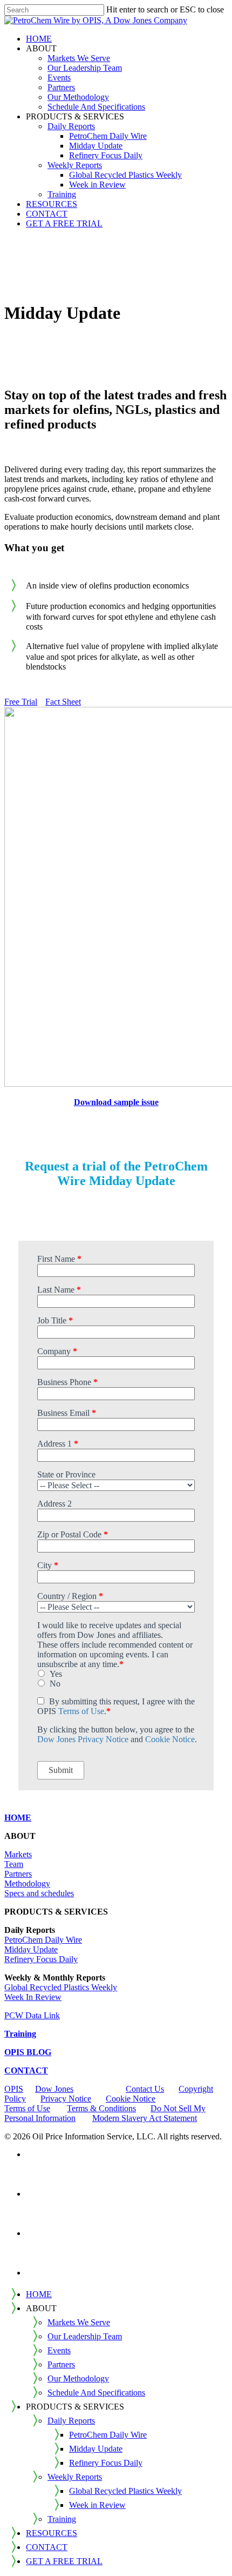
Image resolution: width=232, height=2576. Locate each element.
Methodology (27, 1884)
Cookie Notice (170, 1739)
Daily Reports (71, 2421)
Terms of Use (81, 1711)
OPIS (14, 2089)
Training (62, 2519)
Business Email (67, 1413)
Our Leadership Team (85, 2336)
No (55, 1684)
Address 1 (58, 1444)
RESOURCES (52, 2533)
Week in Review (97, 2505)
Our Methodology (78, 2378)
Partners (18, 1874)
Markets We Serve (79, 2322)
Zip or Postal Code (73, 1534)
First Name (59, 1259)
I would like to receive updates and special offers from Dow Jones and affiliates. (109, 1630)
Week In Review (33, 1997)
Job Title (55, 1320)
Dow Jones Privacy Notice (83, 1739)
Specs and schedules (39, 1893)
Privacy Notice (66, 2099)
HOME (39, 2294)
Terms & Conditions (101, 2108)
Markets (18, 1854)
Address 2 (54, 1504)
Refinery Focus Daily (41, 1959)
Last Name (59, 1290)
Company (57, 1351)
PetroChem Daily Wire (43, 1940)
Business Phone (67, 1382)
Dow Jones (54, 2089)
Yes (56, 1674)
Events (59, 2350)
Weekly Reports (75, 2477)
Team (14, 1864)
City (48, 1565)
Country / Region (70, 1596)
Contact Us (145, 2089)
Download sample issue (116, 1102)
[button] (21, 702)
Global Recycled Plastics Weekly (61, 1987)
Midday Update (31, 1949)
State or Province (66, 1474)
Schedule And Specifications (96, 2393)
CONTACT (26, 2070)
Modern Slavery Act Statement (145, 2118)
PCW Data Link (32, 2015)
